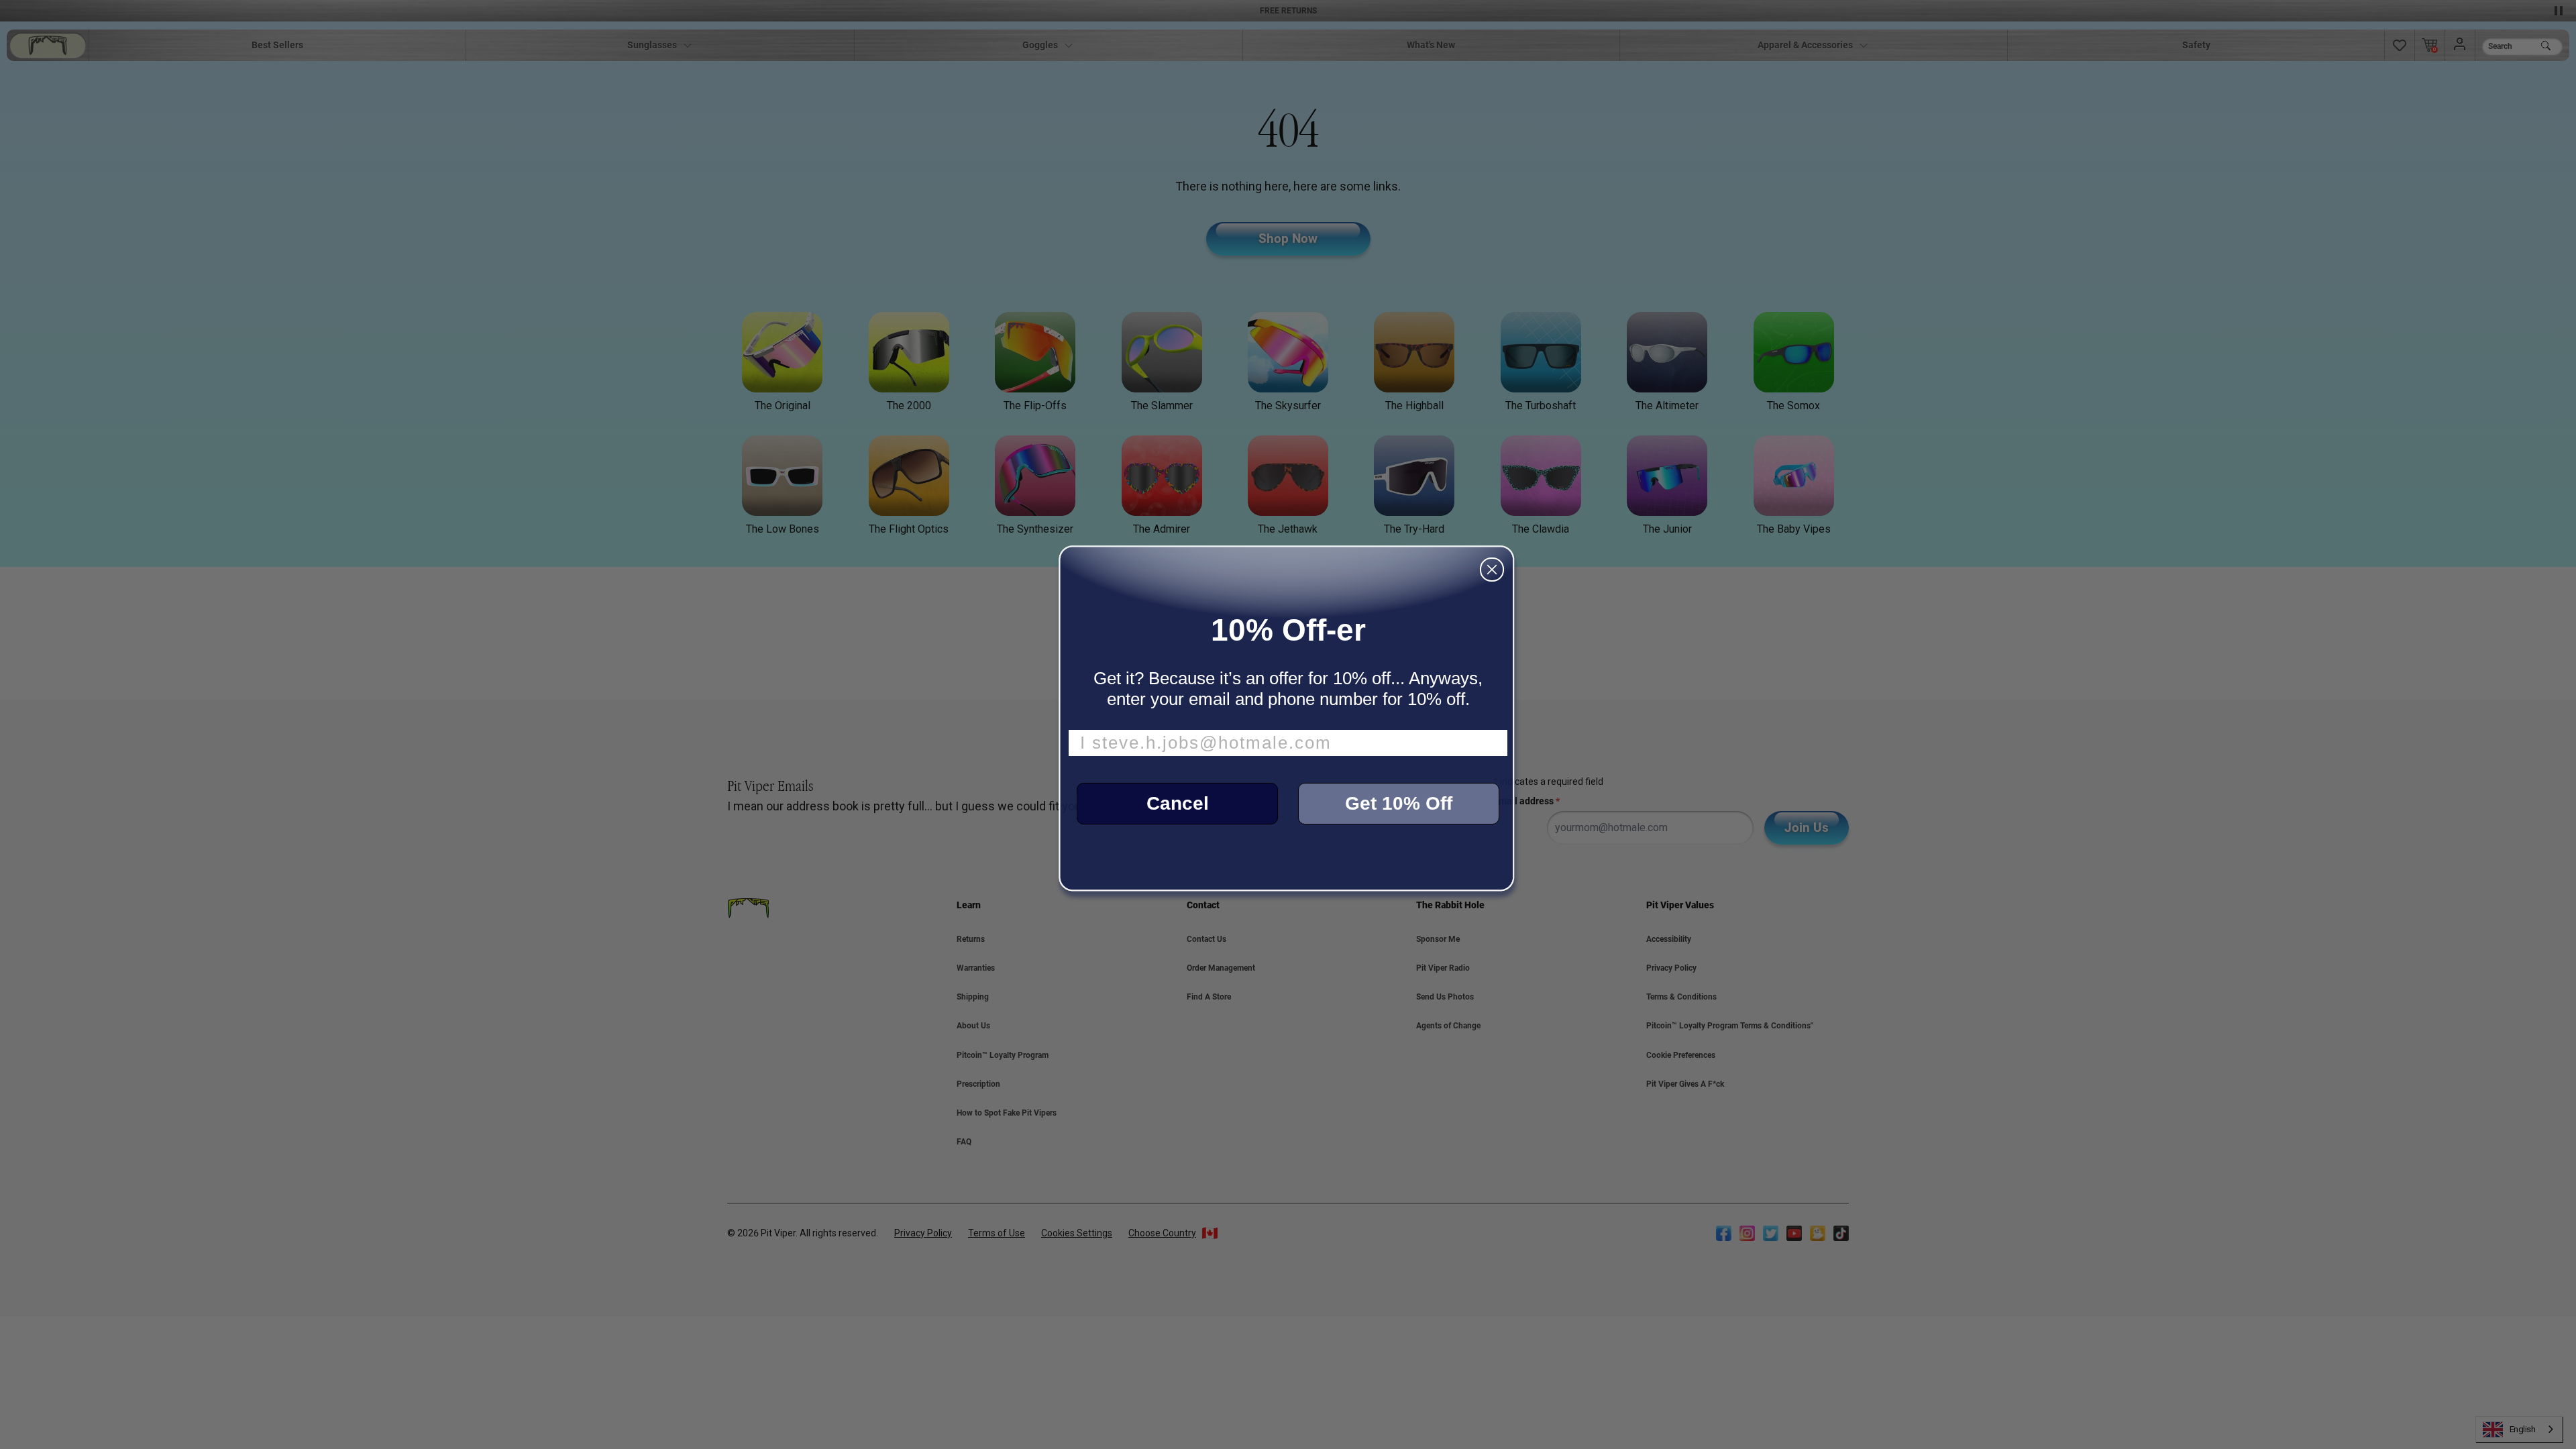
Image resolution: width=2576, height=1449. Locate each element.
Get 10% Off (1399, 803)
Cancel (1178, 803)
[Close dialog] (1492, 570)
